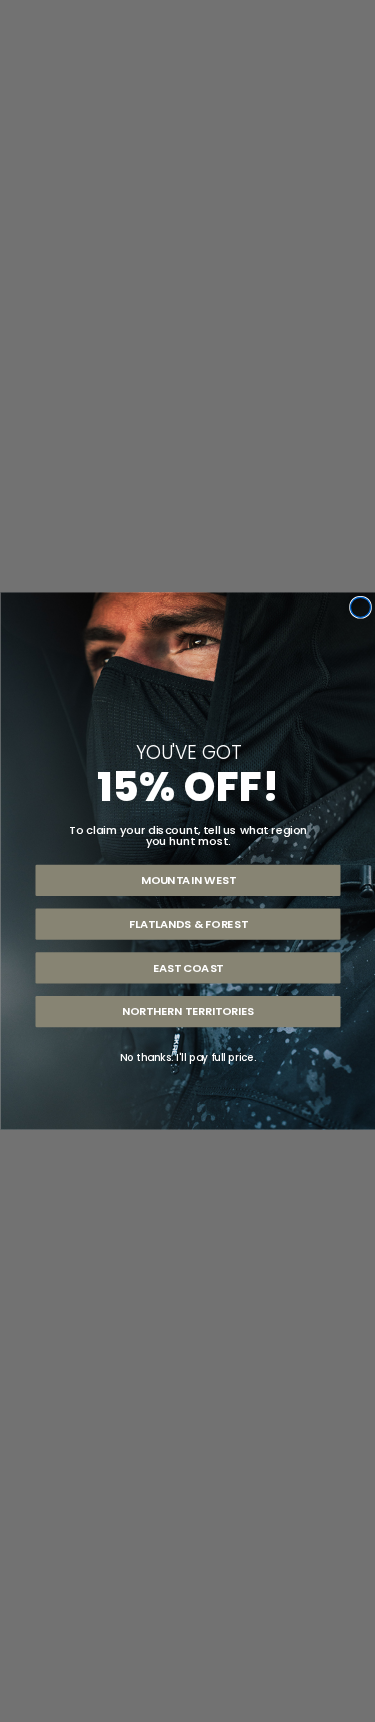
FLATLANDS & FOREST (187, 924)
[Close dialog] (360, 607)
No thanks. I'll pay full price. (187, 1057)
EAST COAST (187, 968)
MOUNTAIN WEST (187, 880)
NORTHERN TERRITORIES (187, 1012)
